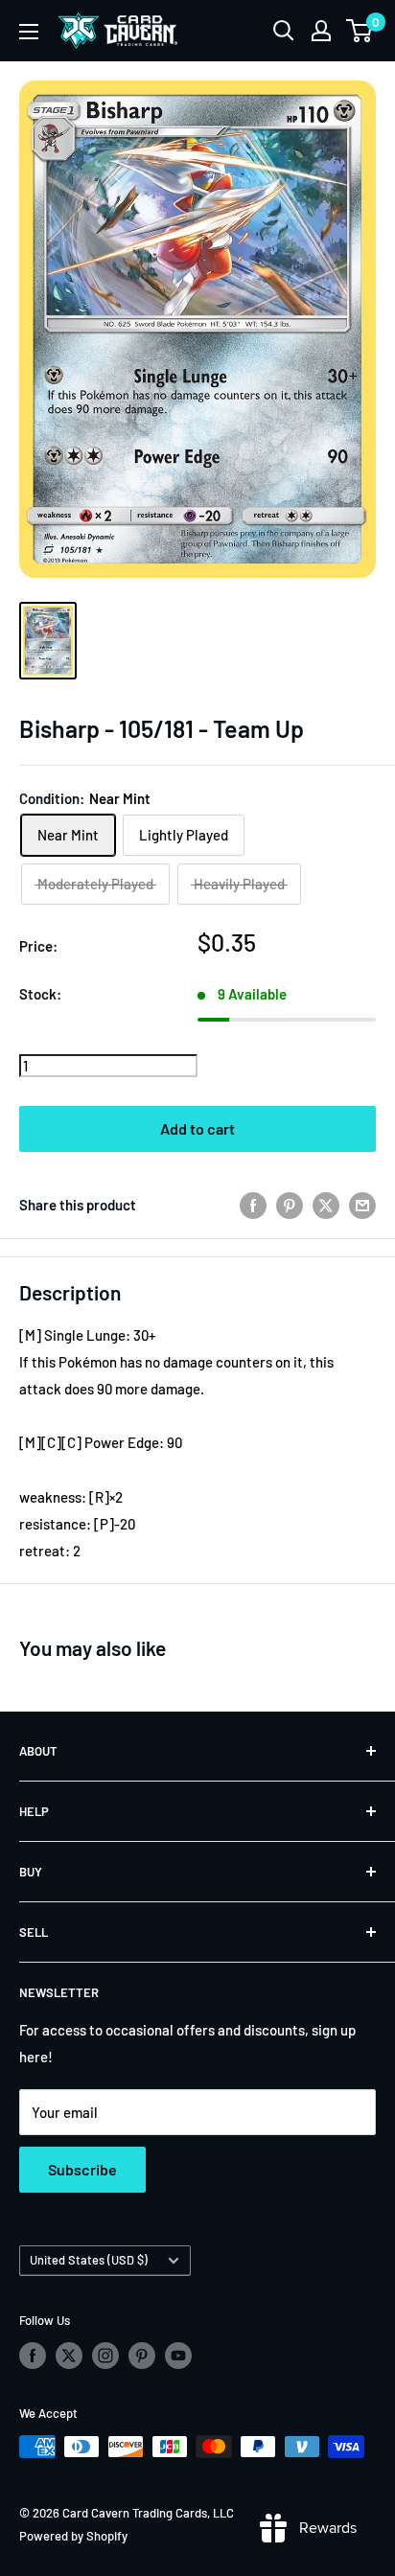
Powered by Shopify (73, 2536)
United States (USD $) (89, 2260)
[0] (360, 31)
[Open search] (284, 31)
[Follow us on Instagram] (105, 2356)
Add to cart (197, 1128)
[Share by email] (362, 1205)
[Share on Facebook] (253, 1205)
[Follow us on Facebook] (33, 2356)
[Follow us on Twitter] (69, 2356)
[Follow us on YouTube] (178, 2356)
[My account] (321, 31)
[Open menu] (29, 32)
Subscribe (82, 2169)
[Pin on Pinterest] (290, 1205)
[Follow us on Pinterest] (142, 2356)
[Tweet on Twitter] (326, 1205)
